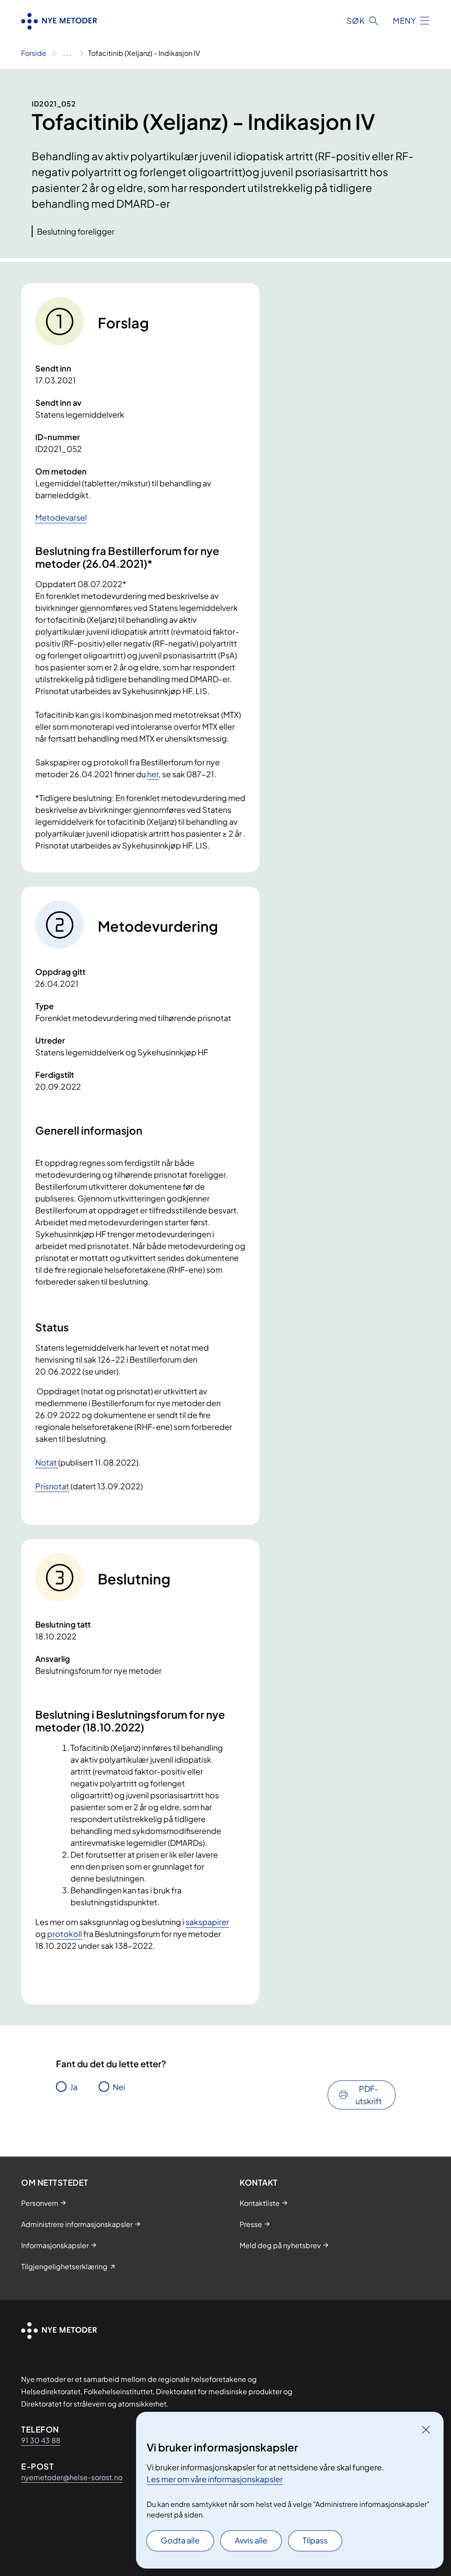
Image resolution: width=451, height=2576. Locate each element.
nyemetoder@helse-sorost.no (72, 2477)
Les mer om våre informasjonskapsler (215, 2479)
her (153, 774)
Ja (74, 2087)
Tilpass (315, 2540)
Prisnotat (52, 1486)
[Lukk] (426, 2429)
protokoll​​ (65, 1934)
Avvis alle (251, 2540)
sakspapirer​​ (207, 1922)
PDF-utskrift (369, 2095)
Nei (119, 2087)
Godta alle (180, 2540)
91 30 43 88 (41, 2440)
